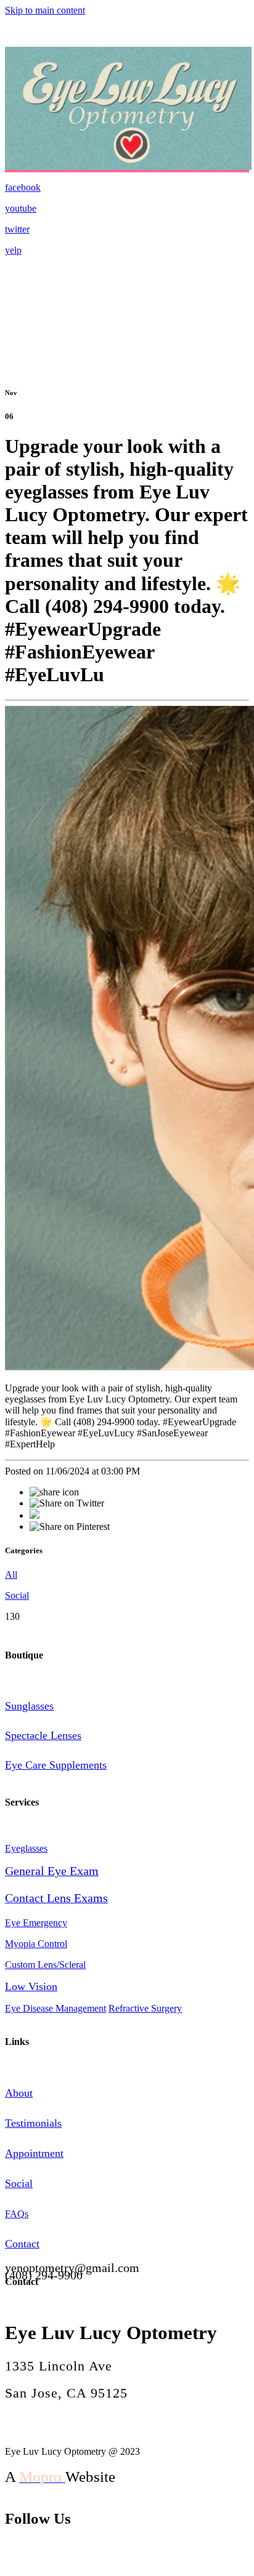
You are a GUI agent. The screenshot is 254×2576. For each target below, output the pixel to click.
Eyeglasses (26, 1848)
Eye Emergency (36, 1923)
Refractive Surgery (145, 2008)
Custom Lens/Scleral (45, 1965)
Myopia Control (36, 1944)
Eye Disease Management (55, 2008)
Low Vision (31, 1986)
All (11, 1574)
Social (17, 1595)
